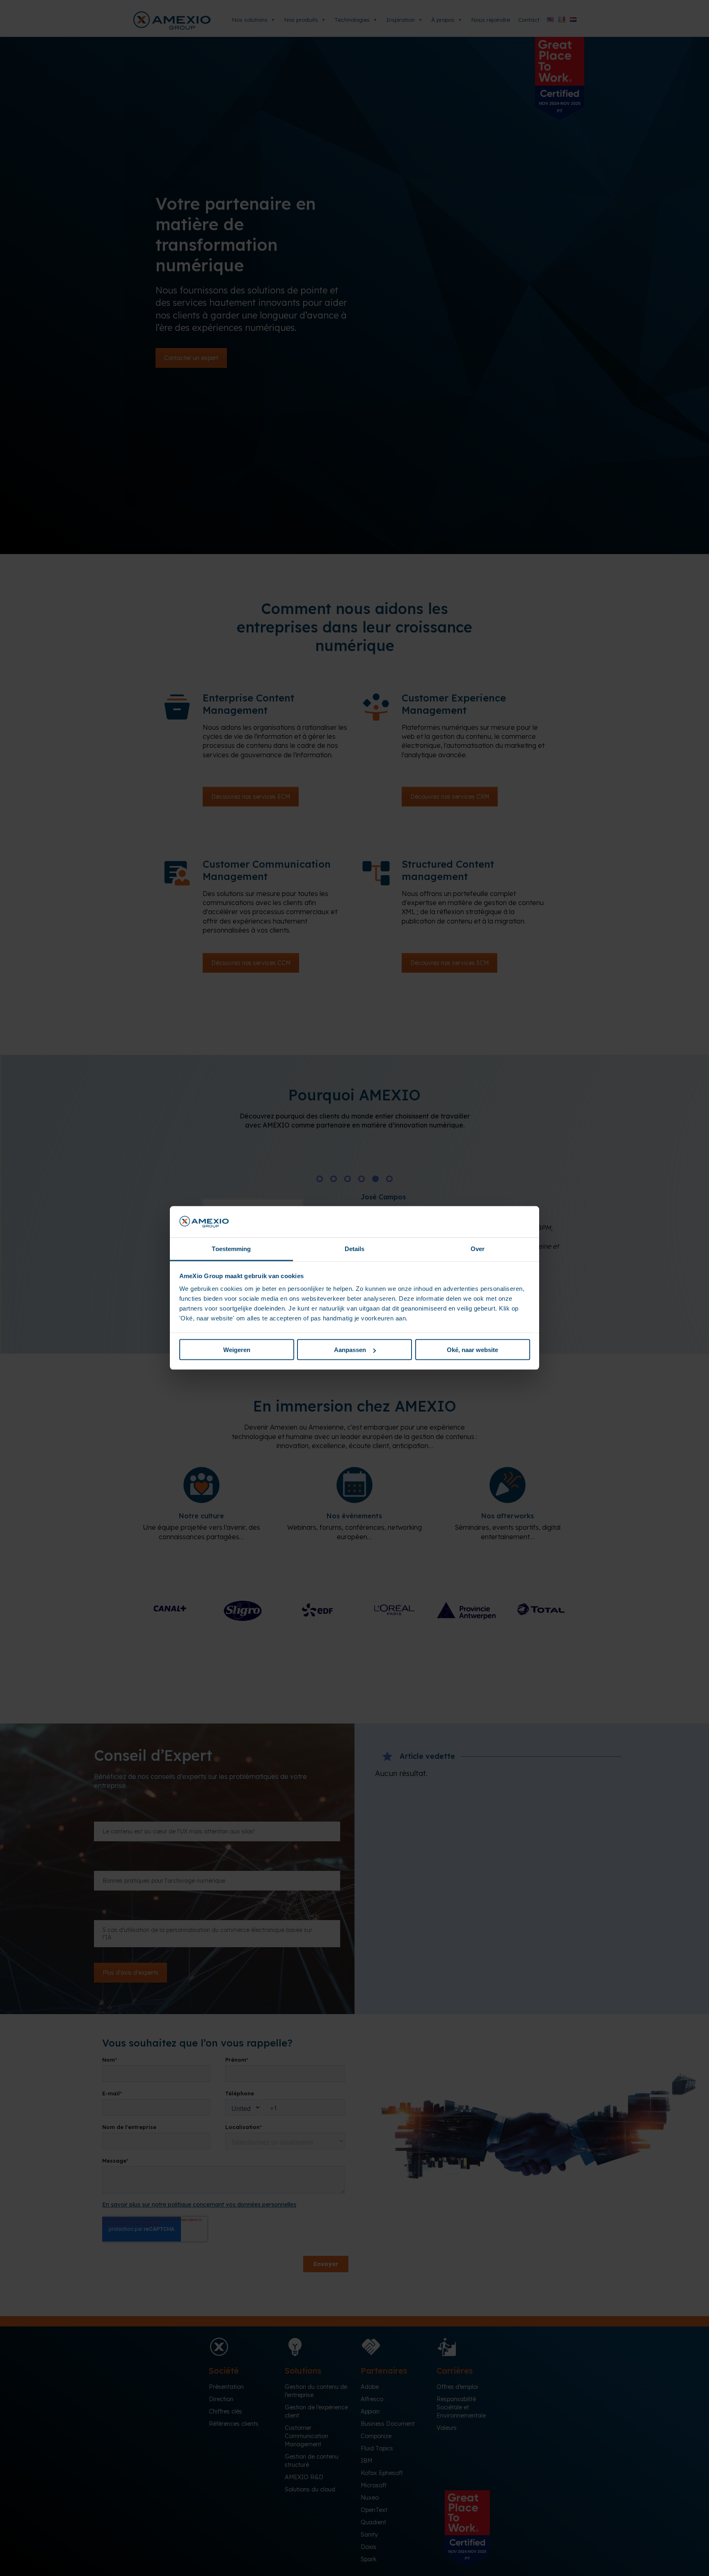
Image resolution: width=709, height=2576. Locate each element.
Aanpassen (350, 1350)
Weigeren (237, 1350)
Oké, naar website (472, 1350)
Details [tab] (355, 1249)
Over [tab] (478, 1249)
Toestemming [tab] (231, 1249)
